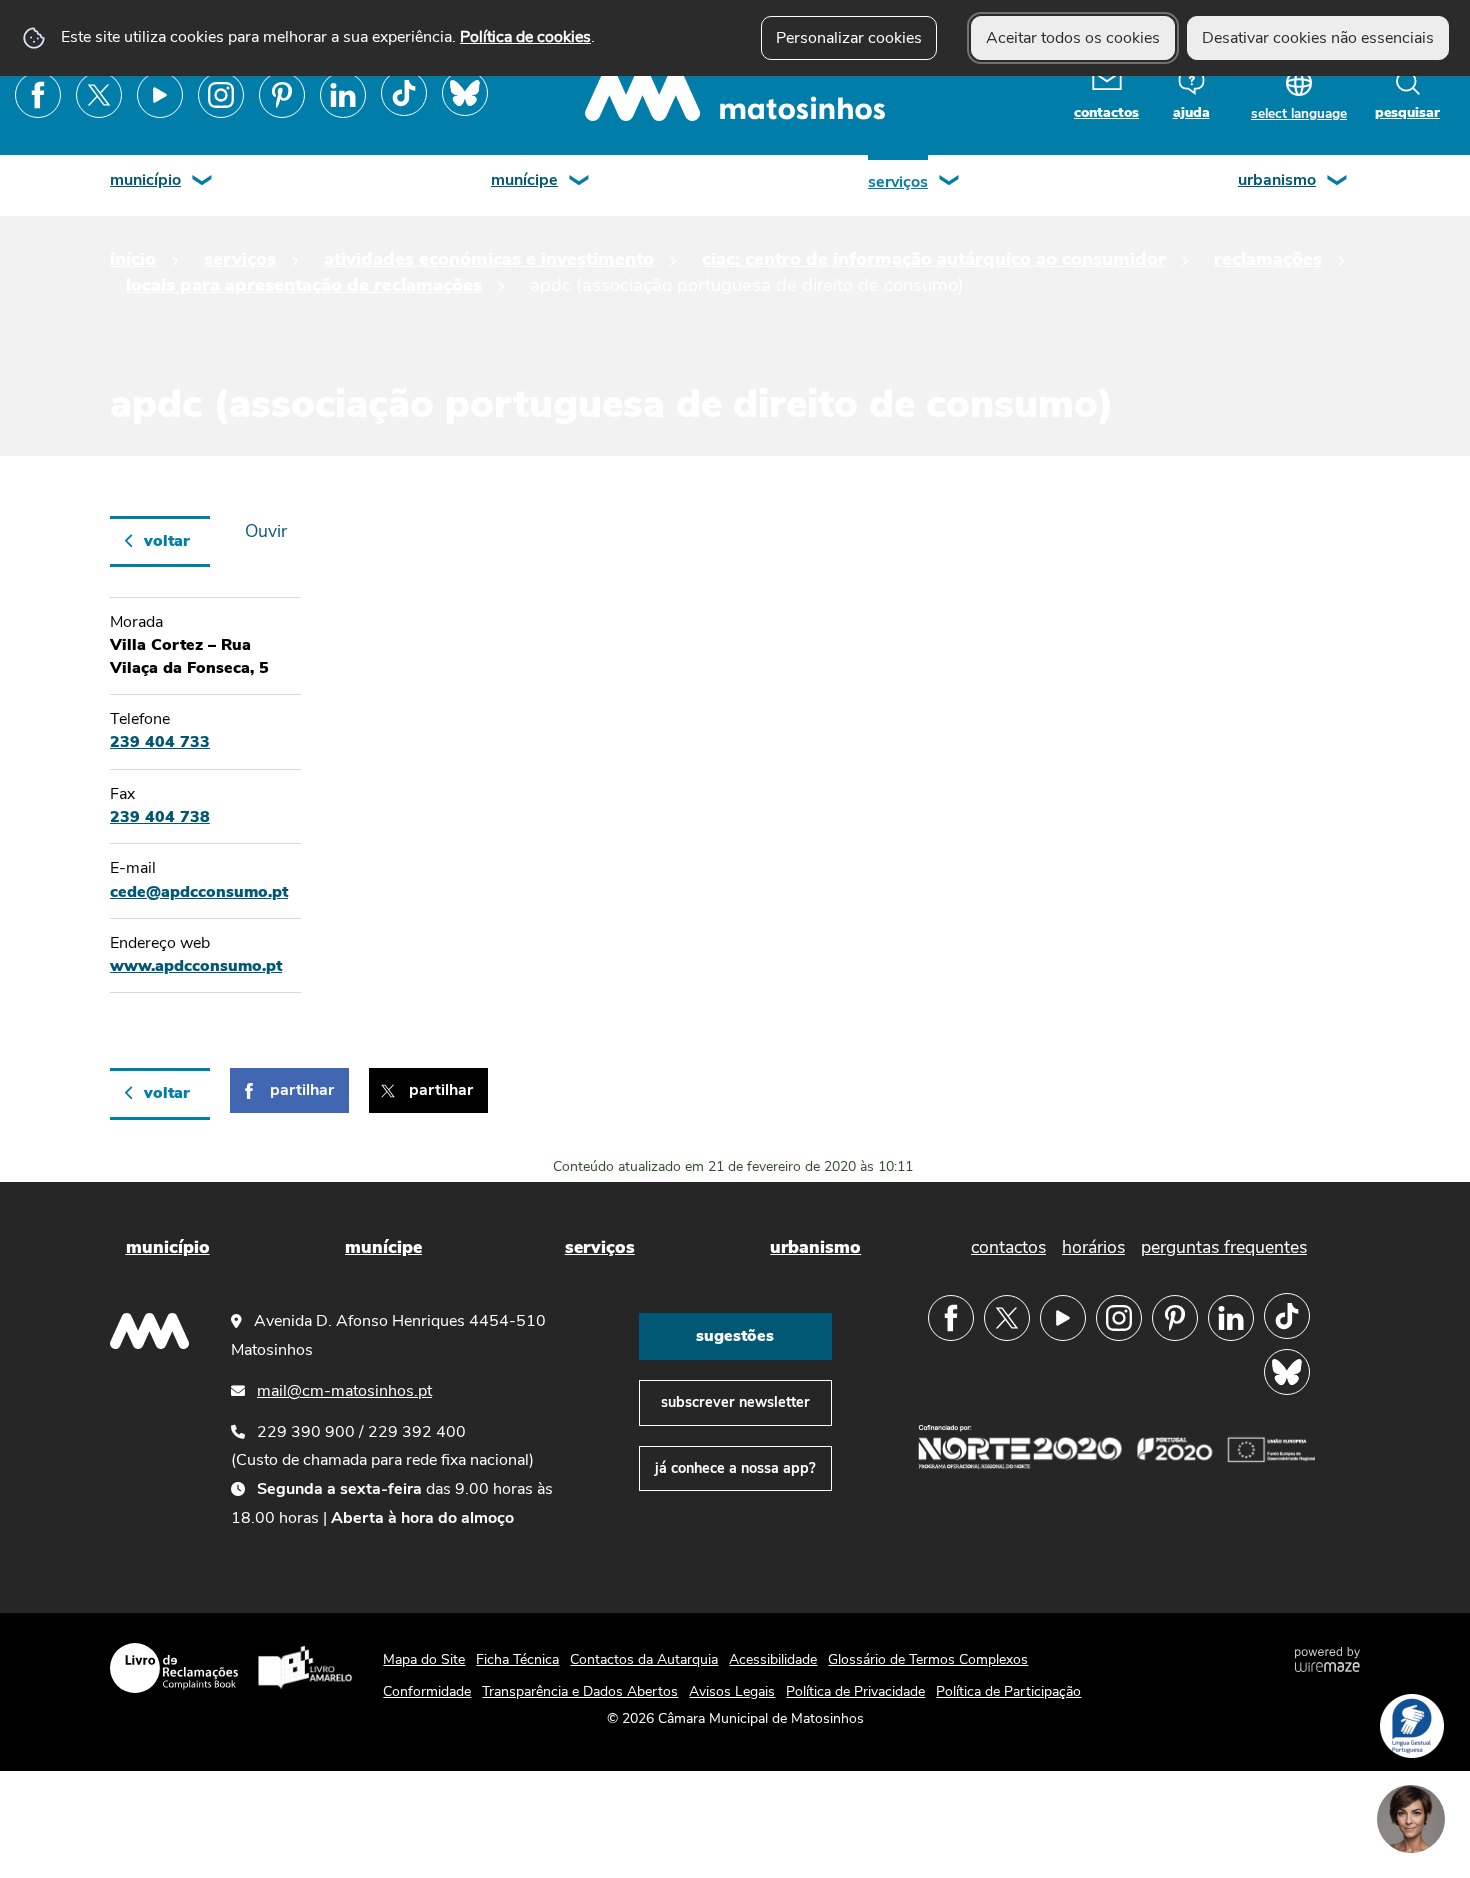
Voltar (167, 541)
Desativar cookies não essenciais (1318, 38)
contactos (1106, 112)
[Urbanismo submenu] (1338, 182)
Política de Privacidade (855, 1691)
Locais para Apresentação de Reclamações (304, 284)
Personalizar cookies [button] (849, 38)
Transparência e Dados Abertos (580, 1691)
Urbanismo (1277, 180)
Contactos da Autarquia (644, 1659)
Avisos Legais (732, 1691)
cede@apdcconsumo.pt (199, 892)
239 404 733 (160, 742)
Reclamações (1268, 258)
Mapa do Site (424, 1659)
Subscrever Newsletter (735, 1402)
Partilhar (302, 1090)
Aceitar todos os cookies (1073, 38)
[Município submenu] (203, 182)
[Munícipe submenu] (580, 182)
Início (133, 258)
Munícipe (524, 180)
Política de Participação (1008, 1691)
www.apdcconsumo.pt (196, 966)
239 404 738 (160, 817)
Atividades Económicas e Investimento (489, 258)
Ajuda (1191, 112)
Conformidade (427, 1691)
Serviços (898, 182)
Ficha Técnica (517, 1659)
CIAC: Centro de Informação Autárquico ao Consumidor (934, 258)
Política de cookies (525, 37)
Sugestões (735, 1336)
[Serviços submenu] (950, 182)
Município (145, 180)
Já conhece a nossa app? (735, 1468)
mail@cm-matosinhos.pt (344, 1391)
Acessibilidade (773, 1659)
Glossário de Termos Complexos (928, 1659)
